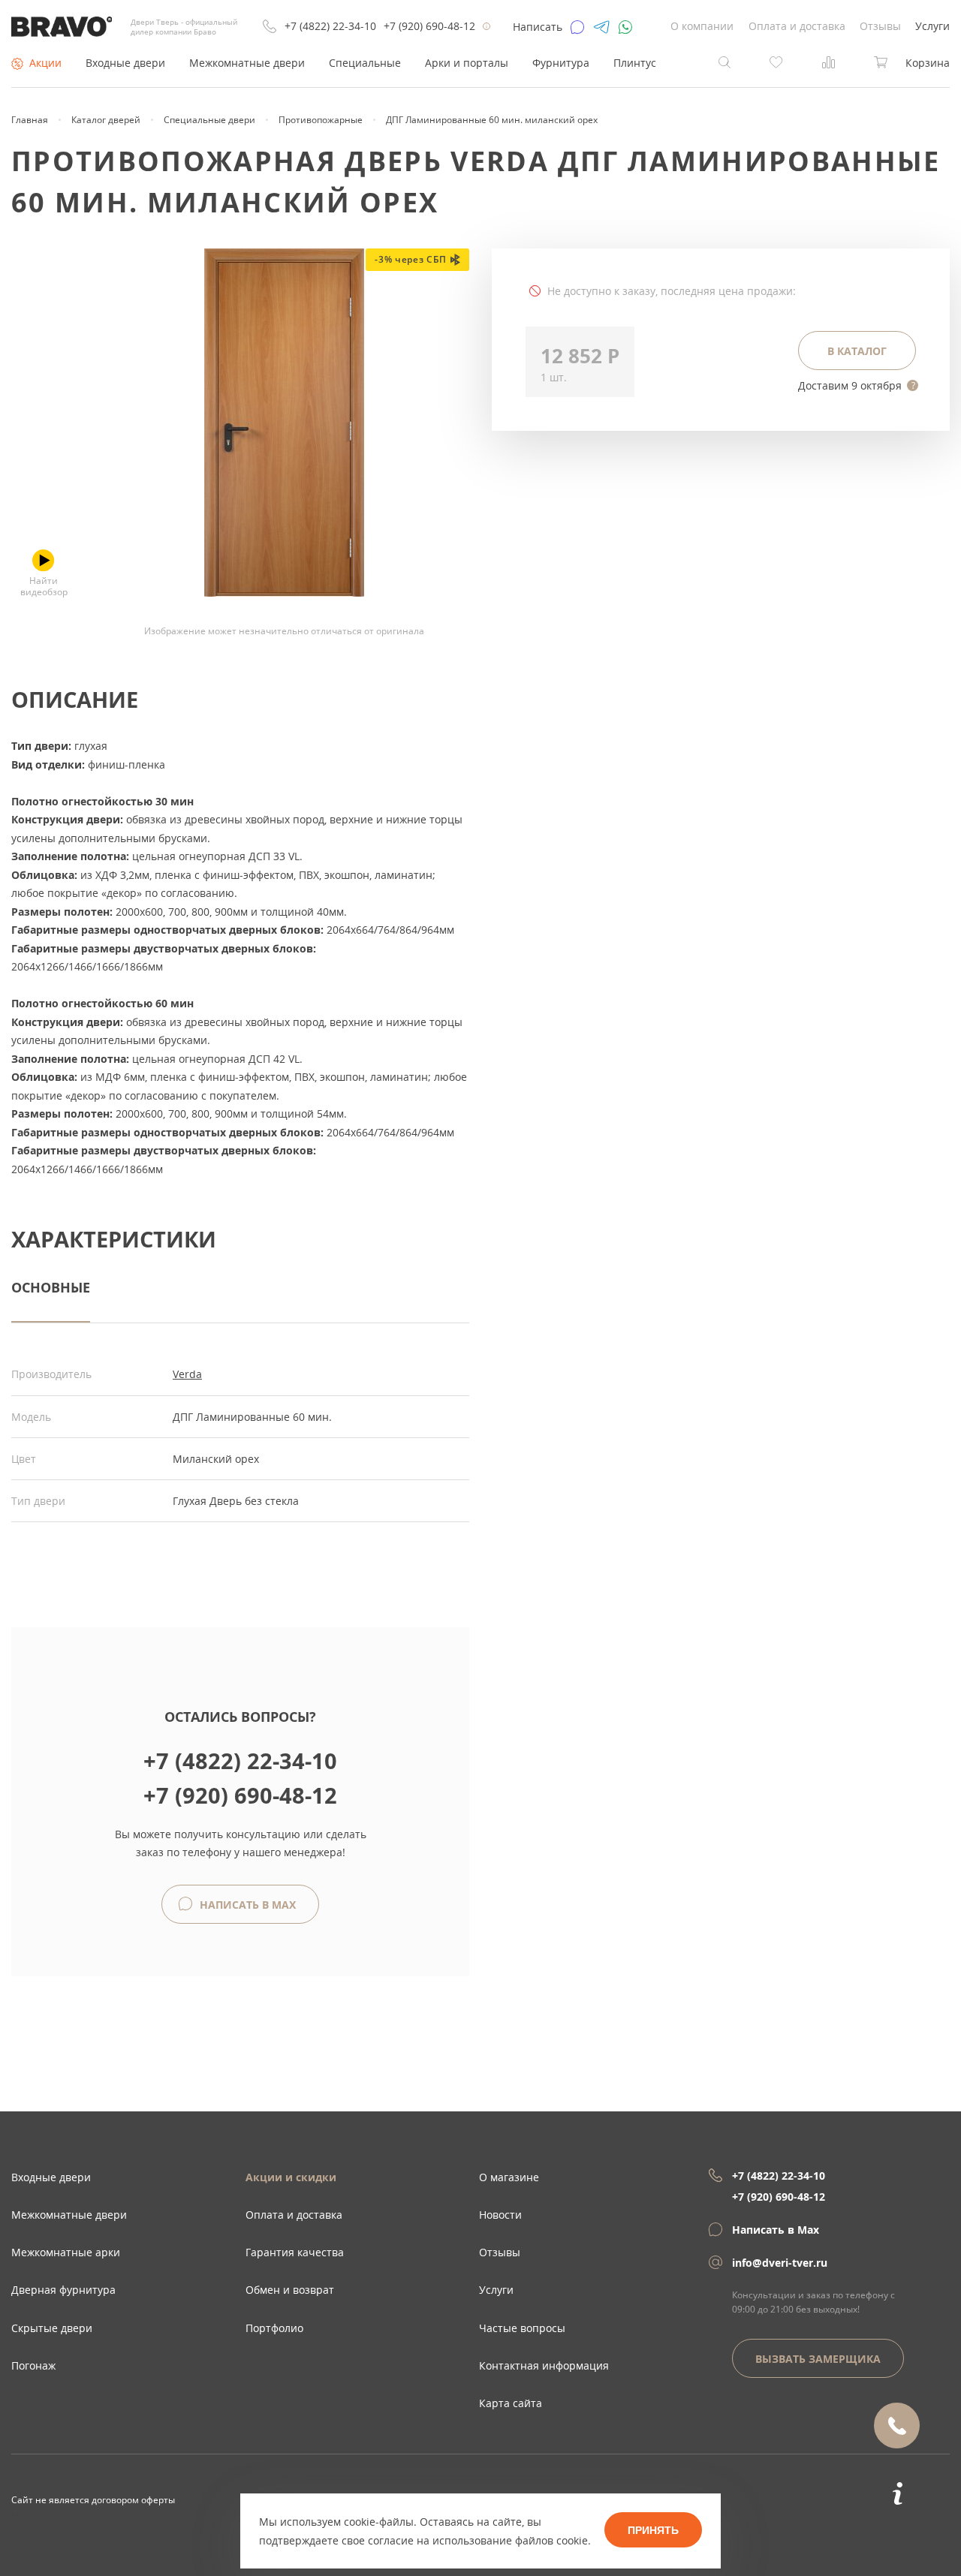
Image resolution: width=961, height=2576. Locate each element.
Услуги (932, 26)
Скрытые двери (52, 2328)
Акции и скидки (291, 2177)
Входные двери (125, 63)
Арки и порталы (467, 63)
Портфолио (274, 2328)
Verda (187, 1374)
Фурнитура (561, 63)
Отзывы (880, 26)
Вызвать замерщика (818, 2359)
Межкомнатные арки (66, 2252)
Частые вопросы (522, 2328)
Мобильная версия (54, 2515)
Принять (653, 2530)
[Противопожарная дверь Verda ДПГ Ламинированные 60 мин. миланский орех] (284, 593)
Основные (51, 1287)
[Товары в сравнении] (829, 61)
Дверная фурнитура (63, 2290)
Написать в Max (246, 1905)
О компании (702, 26)
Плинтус (635, 63)
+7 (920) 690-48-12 (429, 26)
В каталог (857, 351)
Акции (45, 63)
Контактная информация (544, 2365)
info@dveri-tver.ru (780, 2263)
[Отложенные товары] (776, 61)
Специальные (365, 63)
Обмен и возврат (290, 2290)
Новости (500, 2215)
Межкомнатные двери (247, 63)
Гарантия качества (295, 2252)
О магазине (509, 2177)
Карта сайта (511, 2403)
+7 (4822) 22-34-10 (330, 26)
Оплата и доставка (797, 26)
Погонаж (33, 2365)
